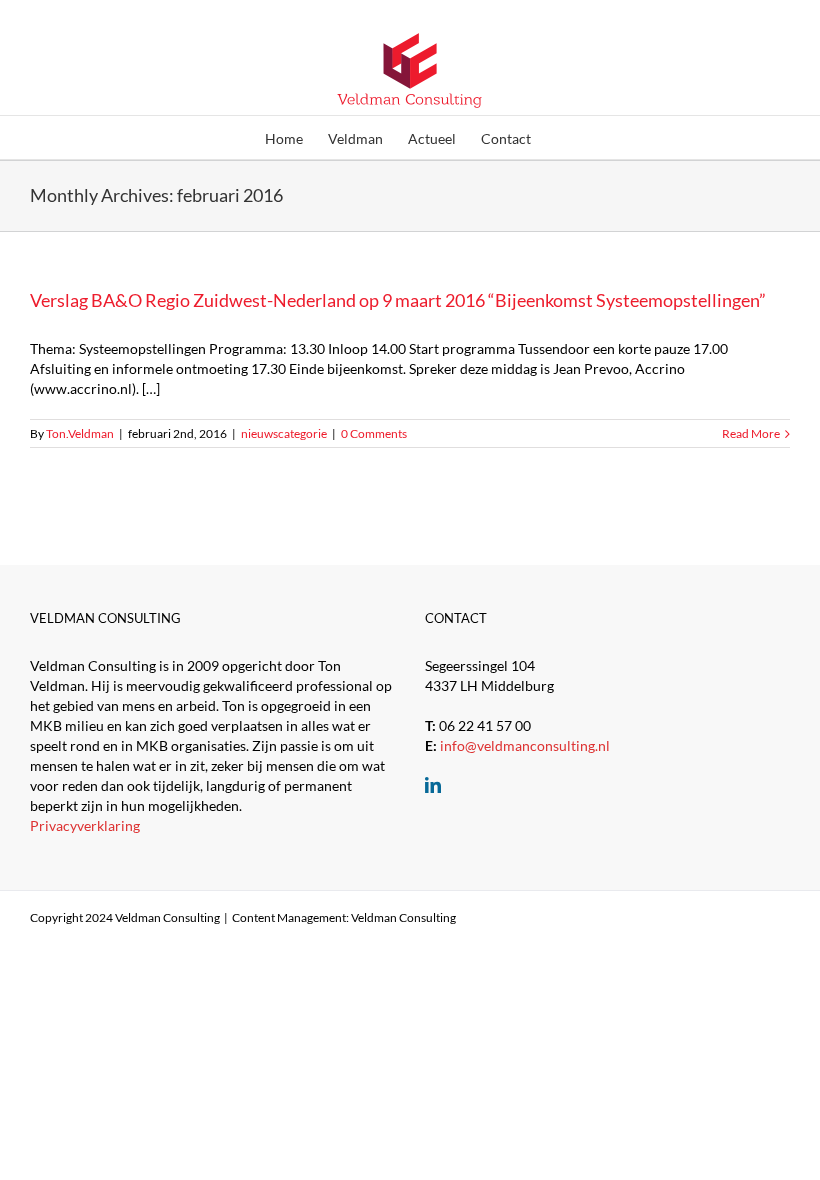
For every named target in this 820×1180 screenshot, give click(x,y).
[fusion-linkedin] (433, 785)
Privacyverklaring (85, 825)
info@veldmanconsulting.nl (525, 745)
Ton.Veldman (80, 433)
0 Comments (374, 433)
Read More (751, 433)
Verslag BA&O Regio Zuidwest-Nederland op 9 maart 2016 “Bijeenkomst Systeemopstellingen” (398, 300)
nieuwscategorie (284, 433)
